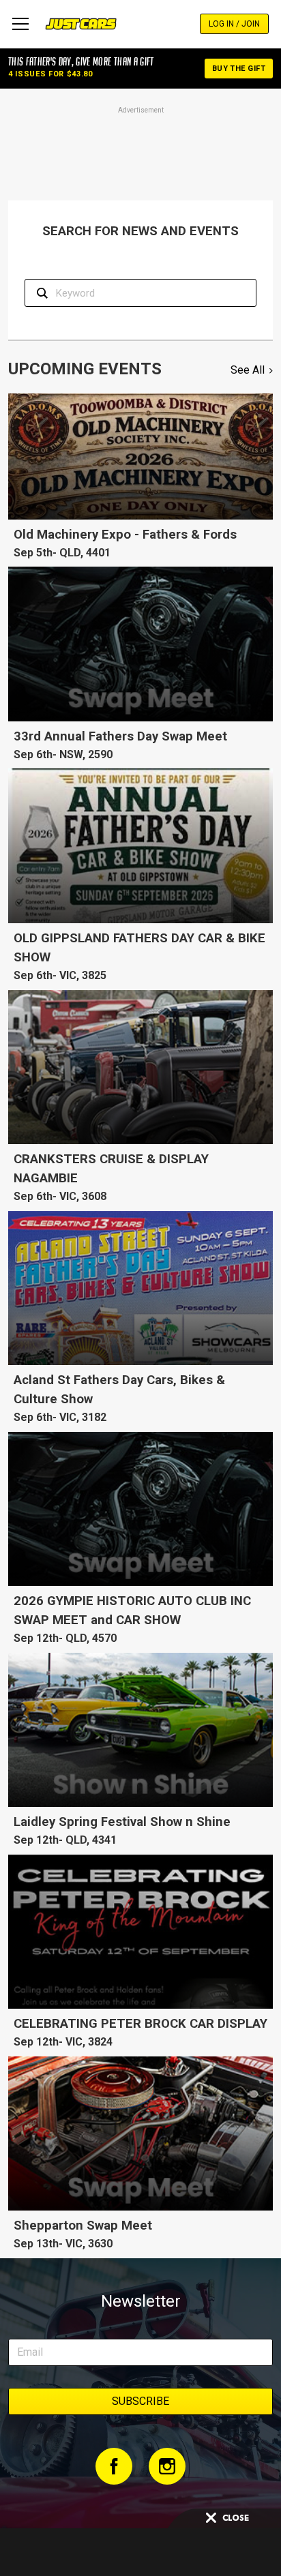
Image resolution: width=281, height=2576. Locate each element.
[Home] (81, 24)
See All (248, 370)
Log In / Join (234, 24)
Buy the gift (239, 69)
